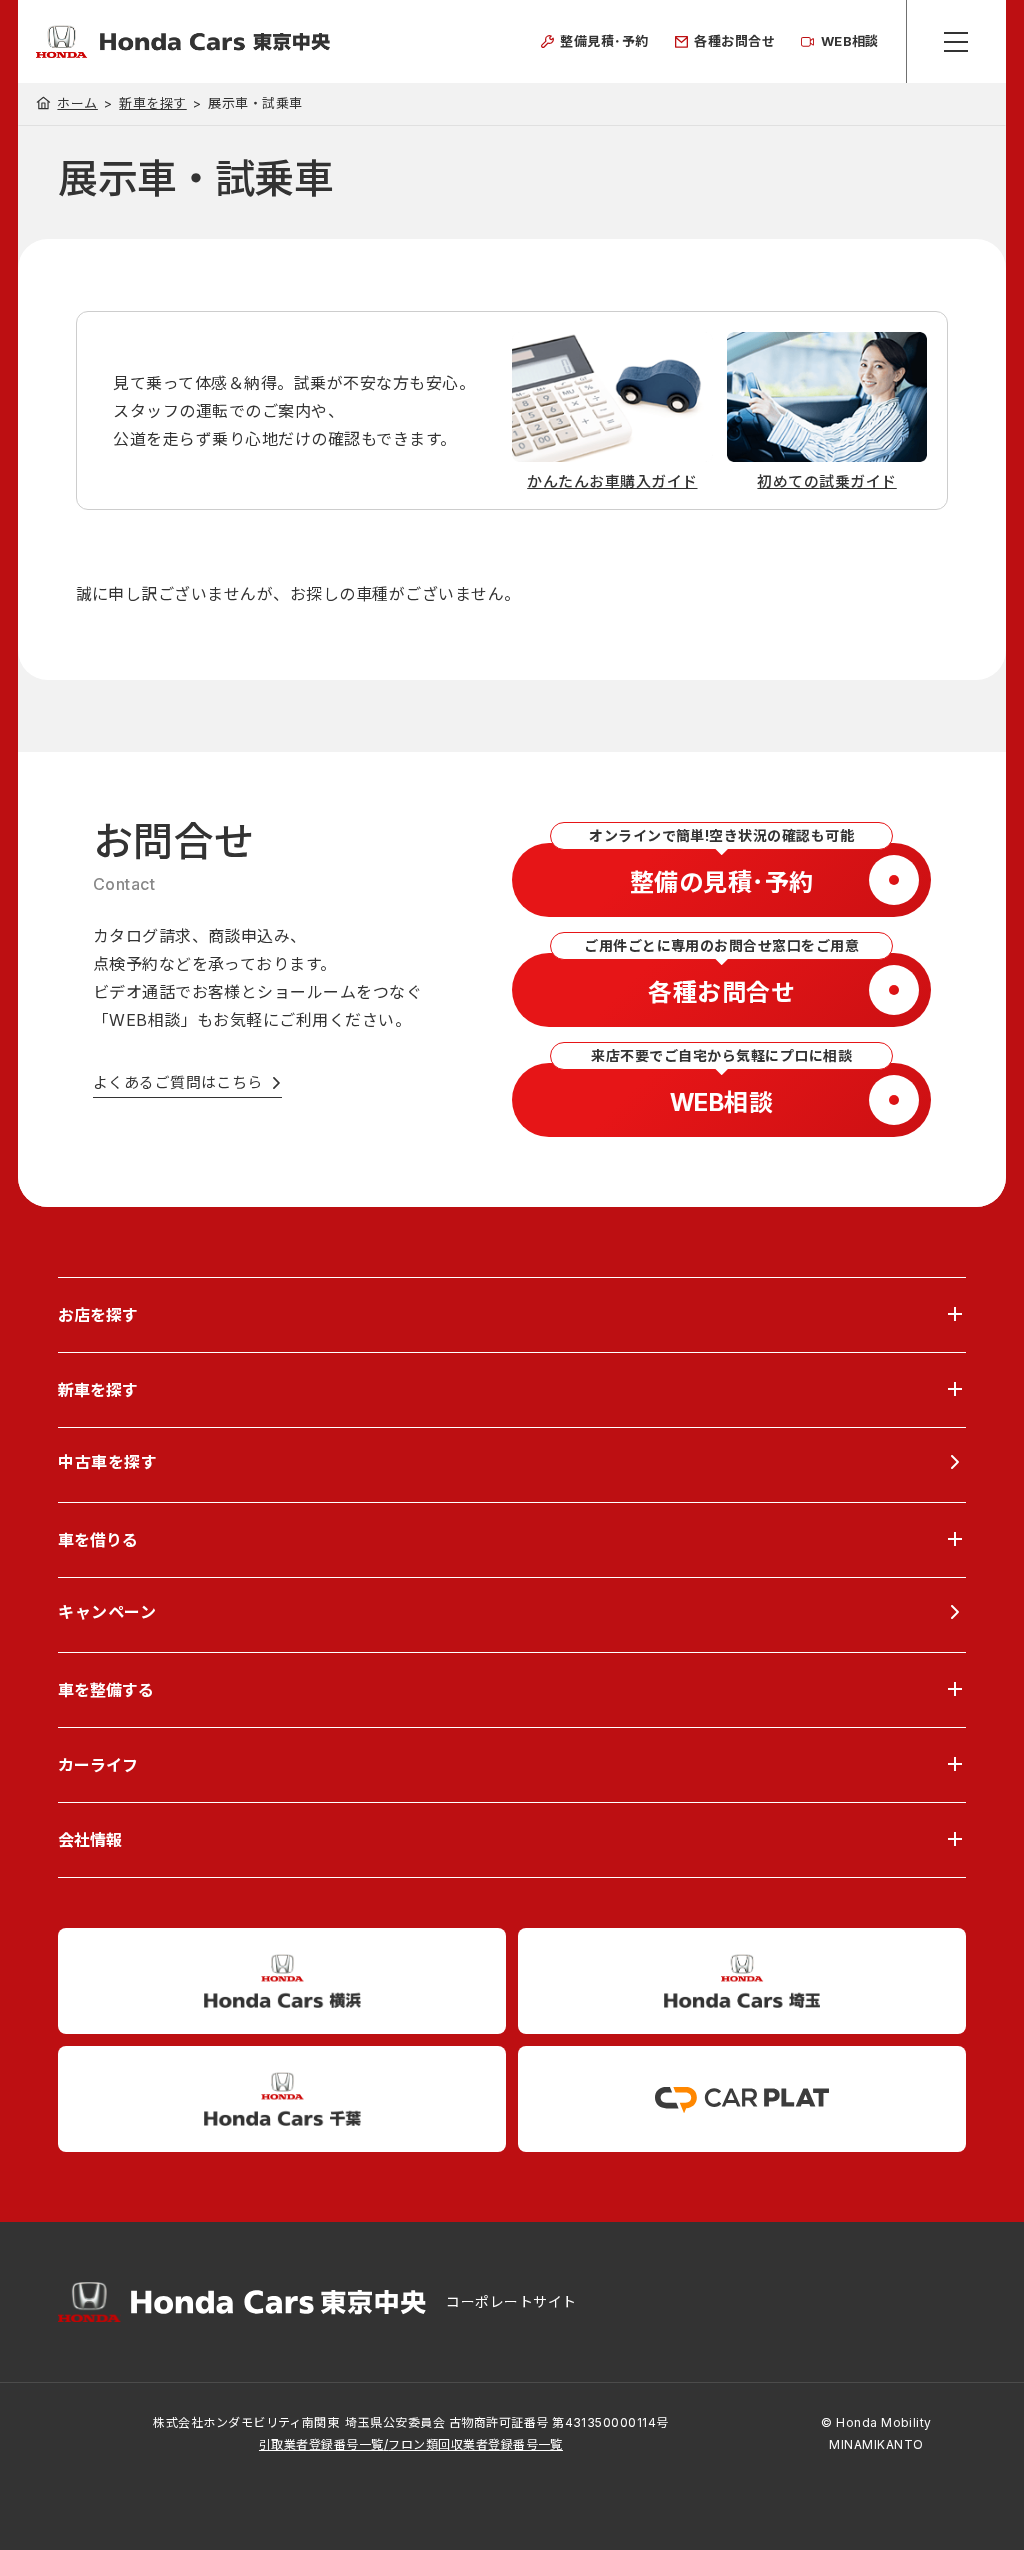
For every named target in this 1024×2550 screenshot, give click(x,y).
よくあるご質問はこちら (178, 1082)
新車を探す (152, 103)
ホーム (77, 103)
